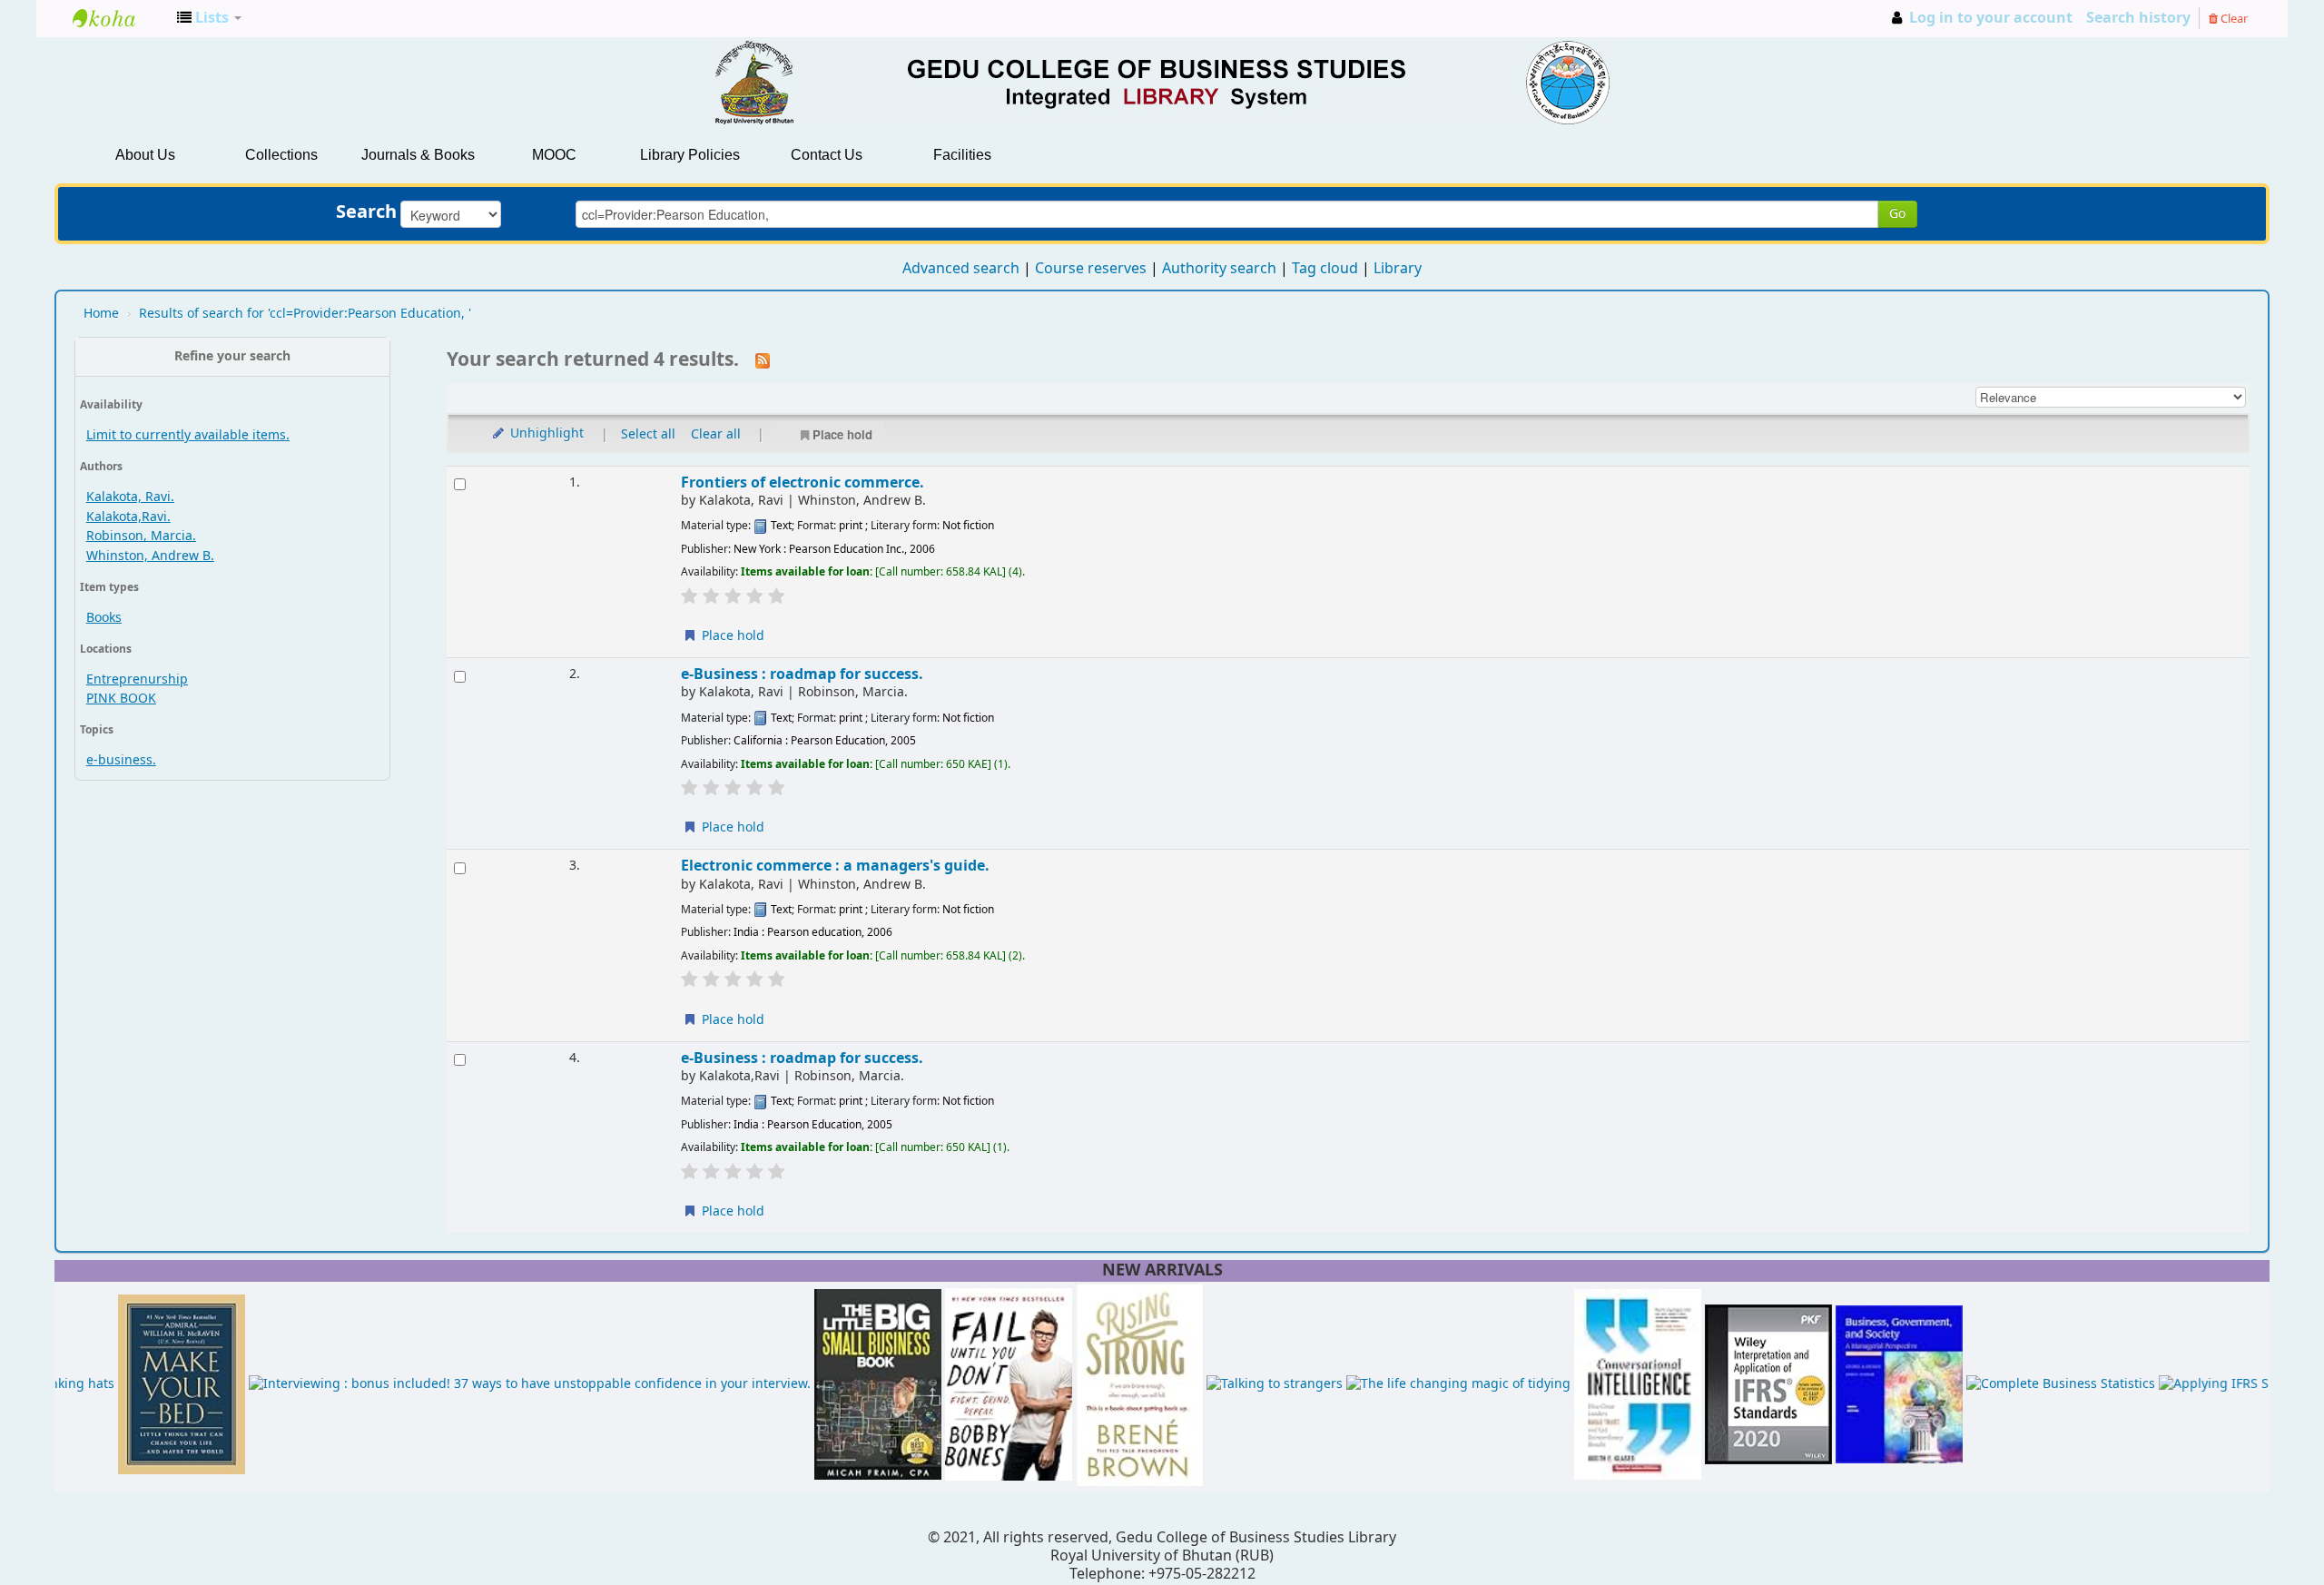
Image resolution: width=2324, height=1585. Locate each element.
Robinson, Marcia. (141, 536)
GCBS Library (118, 18)
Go (1897, 214)
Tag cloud (1325, 269)
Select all (648, 434)
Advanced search (961, 269)
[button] (209, 18)
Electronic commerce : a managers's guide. (835, 866)
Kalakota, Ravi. (130, 497)
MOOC (554, 155)
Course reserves (1091, 269)
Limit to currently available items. (188, 435)
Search (366, 212)
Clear (2233, 19)
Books (104, 618)
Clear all (716, 434)
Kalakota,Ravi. (128, 517)
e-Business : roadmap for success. (802, 674)
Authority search (1219, 269)
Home (101, 314)
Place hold (842, 434)
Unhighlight (545, 433)
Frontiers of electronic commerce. (803, 482)
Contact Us (827, 155)
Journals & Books (418, 155)
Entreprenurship (137, 679)
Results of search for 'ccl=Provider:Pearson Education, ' (305, 314)
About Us (145, 155)
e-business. (121, 760)
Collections (281, 155)
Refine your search (232, 356)
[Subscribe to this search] (763, 360)
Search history (2138, 18)
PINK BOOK (121, 699)
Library (1398, 269)
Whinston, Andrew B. (150, 556)
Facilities (962, 155)
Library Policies (690, 155)
